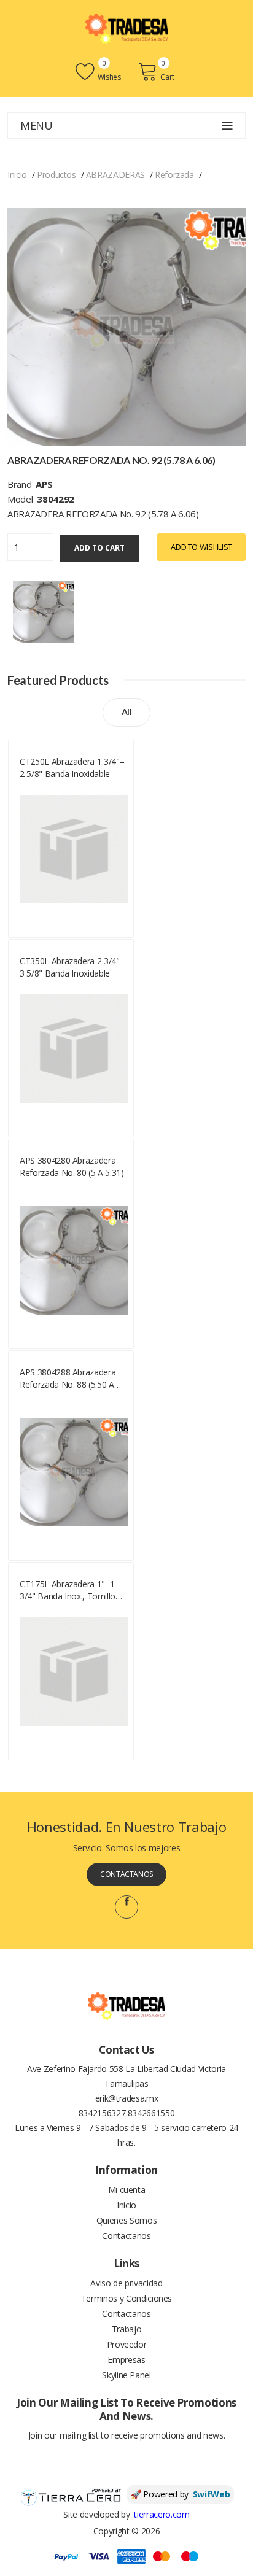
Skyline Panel (126, 2375)
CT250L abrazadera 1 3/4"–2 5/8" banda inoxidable (72, 768)
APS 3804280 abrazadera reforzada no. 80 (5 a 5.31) (72, 1166)
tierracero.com (162, 2514)
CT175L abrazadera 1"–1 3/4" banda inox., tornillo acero (68, 1590)
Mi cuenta (127, 2190)
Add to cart (99, 548)
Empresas (126, 2360)
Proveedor (127, 2344)
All (127, 712)
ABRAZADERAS (115, 175)
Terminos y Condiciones (126, 2298)
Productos (56, 175)
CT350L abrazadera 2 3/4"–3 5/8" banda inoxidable (72, 967)
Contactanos (126, 1874)
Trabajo (127, 2329)
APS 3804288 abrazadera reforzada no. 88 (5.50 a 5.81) (68, 1379)
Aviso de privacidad (126, 2283)
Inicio (17, 175)
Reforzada (174, 175)
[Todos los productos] (44, 610)
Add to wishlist (201, 547)
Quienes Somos (126, 2220)
